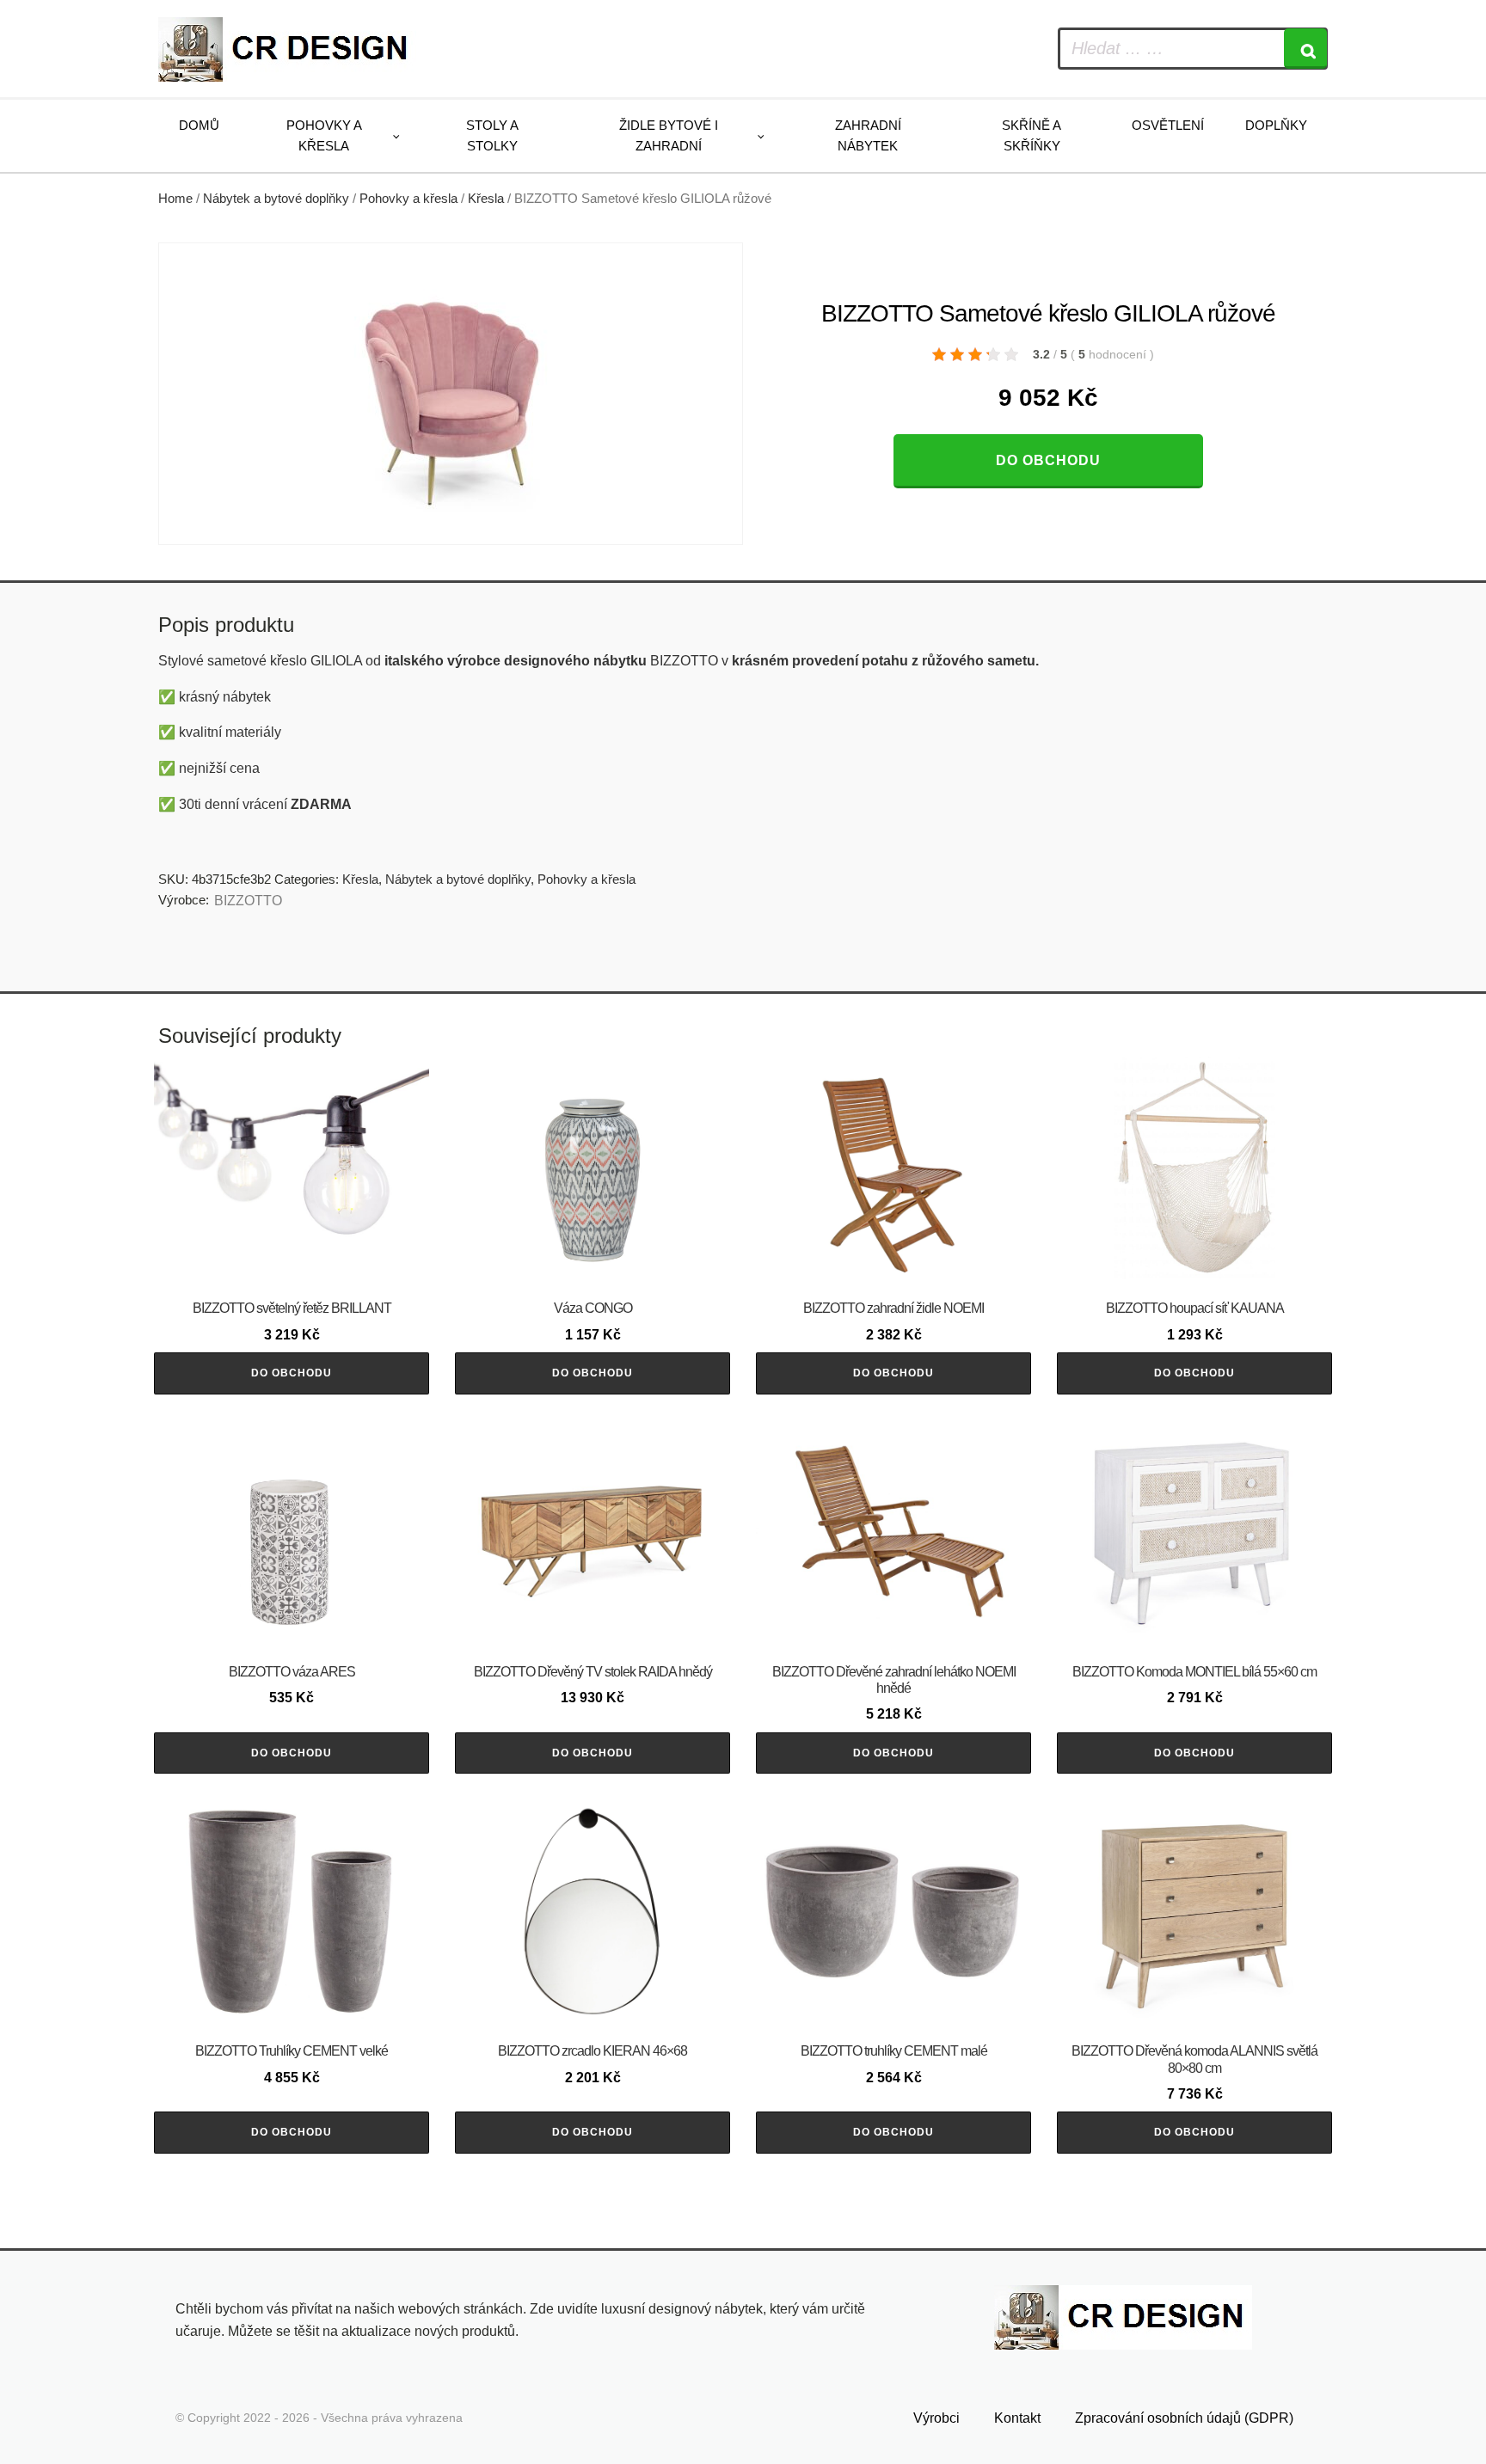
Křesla (486, 199)
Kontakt (1017, 2418)
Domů (199, 125)
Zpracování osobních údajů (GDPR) (1184, 2418)
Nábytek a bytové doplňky (276, 199)
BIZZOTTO (248, 901)
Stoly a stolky (492, 135)
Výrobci (936, 2418)
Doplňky (1276, 125)
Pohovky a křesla (324, 135)
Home (175, 199)
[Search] (1305, 49)
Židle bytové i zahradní (669, 135)
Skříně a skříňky (1032, 135)
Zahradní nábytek (868, 135)
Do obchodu (1048, 460)
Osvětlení (1168, 125)
